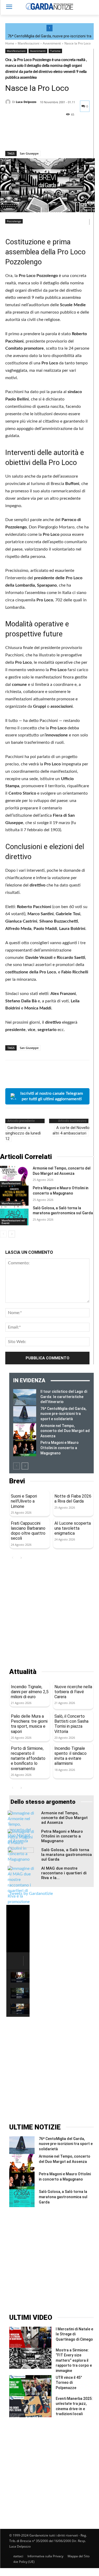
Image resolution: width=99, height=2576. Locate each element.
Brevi (17, 1481)
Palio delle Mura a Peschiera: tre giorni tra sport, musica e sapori (29, 1724)
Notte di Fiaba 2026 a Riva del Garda (73, 1499)
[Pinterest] (35, 137)
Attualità (23, 1672)
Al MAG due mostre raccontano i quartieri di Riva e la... (64, 1873)
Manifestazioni (29, 43)
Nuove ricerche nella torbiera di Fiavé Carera (73, 1692)
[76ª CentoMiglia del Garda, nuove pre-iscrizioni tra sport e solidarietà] (25, 1414)
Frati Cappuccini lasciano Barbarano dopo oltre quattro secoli (28, 1531)
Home (10, 43)
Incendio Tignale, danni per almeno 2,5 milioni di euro (30, 1692)
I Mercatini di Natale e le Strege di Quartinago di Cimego (74, 2334)
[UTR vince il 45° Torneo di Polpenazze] (30, 2386)
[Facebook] (11, 137)
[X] (23, 137)
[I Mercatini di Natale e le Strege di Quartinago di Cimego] (30, 2337)
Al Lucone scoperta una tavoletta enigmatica (73, 1528)
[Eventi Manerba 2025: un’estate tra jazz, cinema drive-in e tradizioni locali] (30, 2407)
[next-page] (12, 1234)
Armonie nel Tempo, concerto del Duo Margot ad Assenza (65, 1431)
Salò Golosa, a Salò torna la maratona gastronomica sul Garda (67, 1855)
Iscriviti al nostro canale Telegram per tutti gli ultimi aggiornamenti (52, 1096)
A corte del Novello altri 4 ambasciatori (71, 1130)
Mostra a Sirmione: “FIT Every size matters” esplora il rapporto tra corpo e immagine (74, 2360)
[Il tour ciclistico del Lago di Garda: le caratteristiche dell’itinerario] (25, 1397)
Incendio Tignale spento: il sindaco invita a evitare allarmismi (70, 1756)
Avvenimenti (52, 43)
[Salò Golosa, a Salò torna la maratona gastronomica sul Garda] (14, 1215)
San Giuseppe (29, 153)
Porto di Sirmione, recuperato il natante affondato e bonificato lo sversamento (28, 1758)
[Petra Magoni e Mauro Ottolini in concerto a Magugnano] (14, 1195)
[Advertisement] (49, 1615)
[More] (59, 137)
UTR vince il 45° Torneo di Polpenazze (69, 2383)
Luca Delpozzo (26, 102)
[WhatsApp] (47, 137)
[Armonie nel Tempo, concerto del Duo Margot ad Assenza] (14, 1176)
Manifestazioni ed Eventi (13, 1222)
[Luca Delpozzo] (9, 102)
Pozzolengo (14, 221)
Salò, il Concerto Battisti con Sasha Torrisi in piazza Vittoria (71, 1724)
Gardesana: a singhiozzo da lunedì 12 (23, 1133)
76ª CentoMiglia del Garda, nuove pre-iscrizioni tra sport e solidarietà (63, 1414)
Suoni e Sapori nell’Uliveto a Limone (24, 1501)
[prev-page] (3, 1234)
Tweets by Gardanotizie (31, 1894)
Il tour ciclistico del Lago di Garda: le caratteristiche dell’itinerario (64, 1397)
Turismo (55, 51)
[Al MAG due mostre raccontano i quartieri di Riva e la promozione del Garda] (21, 1888)
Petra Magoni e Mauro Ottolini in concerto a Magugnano (60, 1448)
